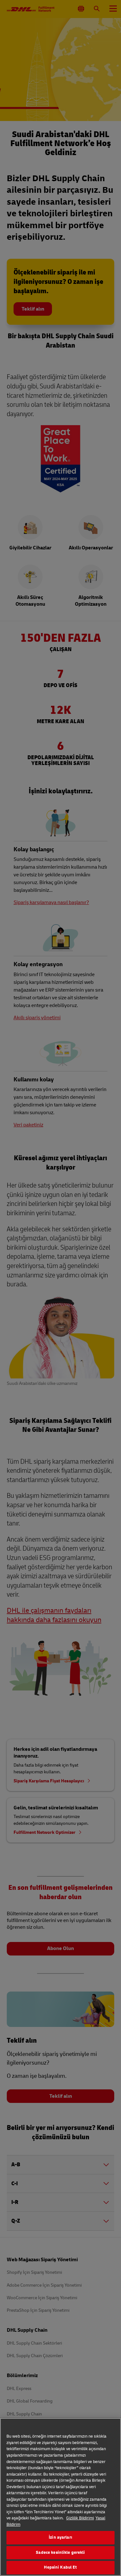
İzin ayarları (60, 2537)
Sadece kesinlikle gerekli (60, 2553)
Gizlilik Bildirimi (80, 2518)
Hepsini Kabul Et (60, 2567)
